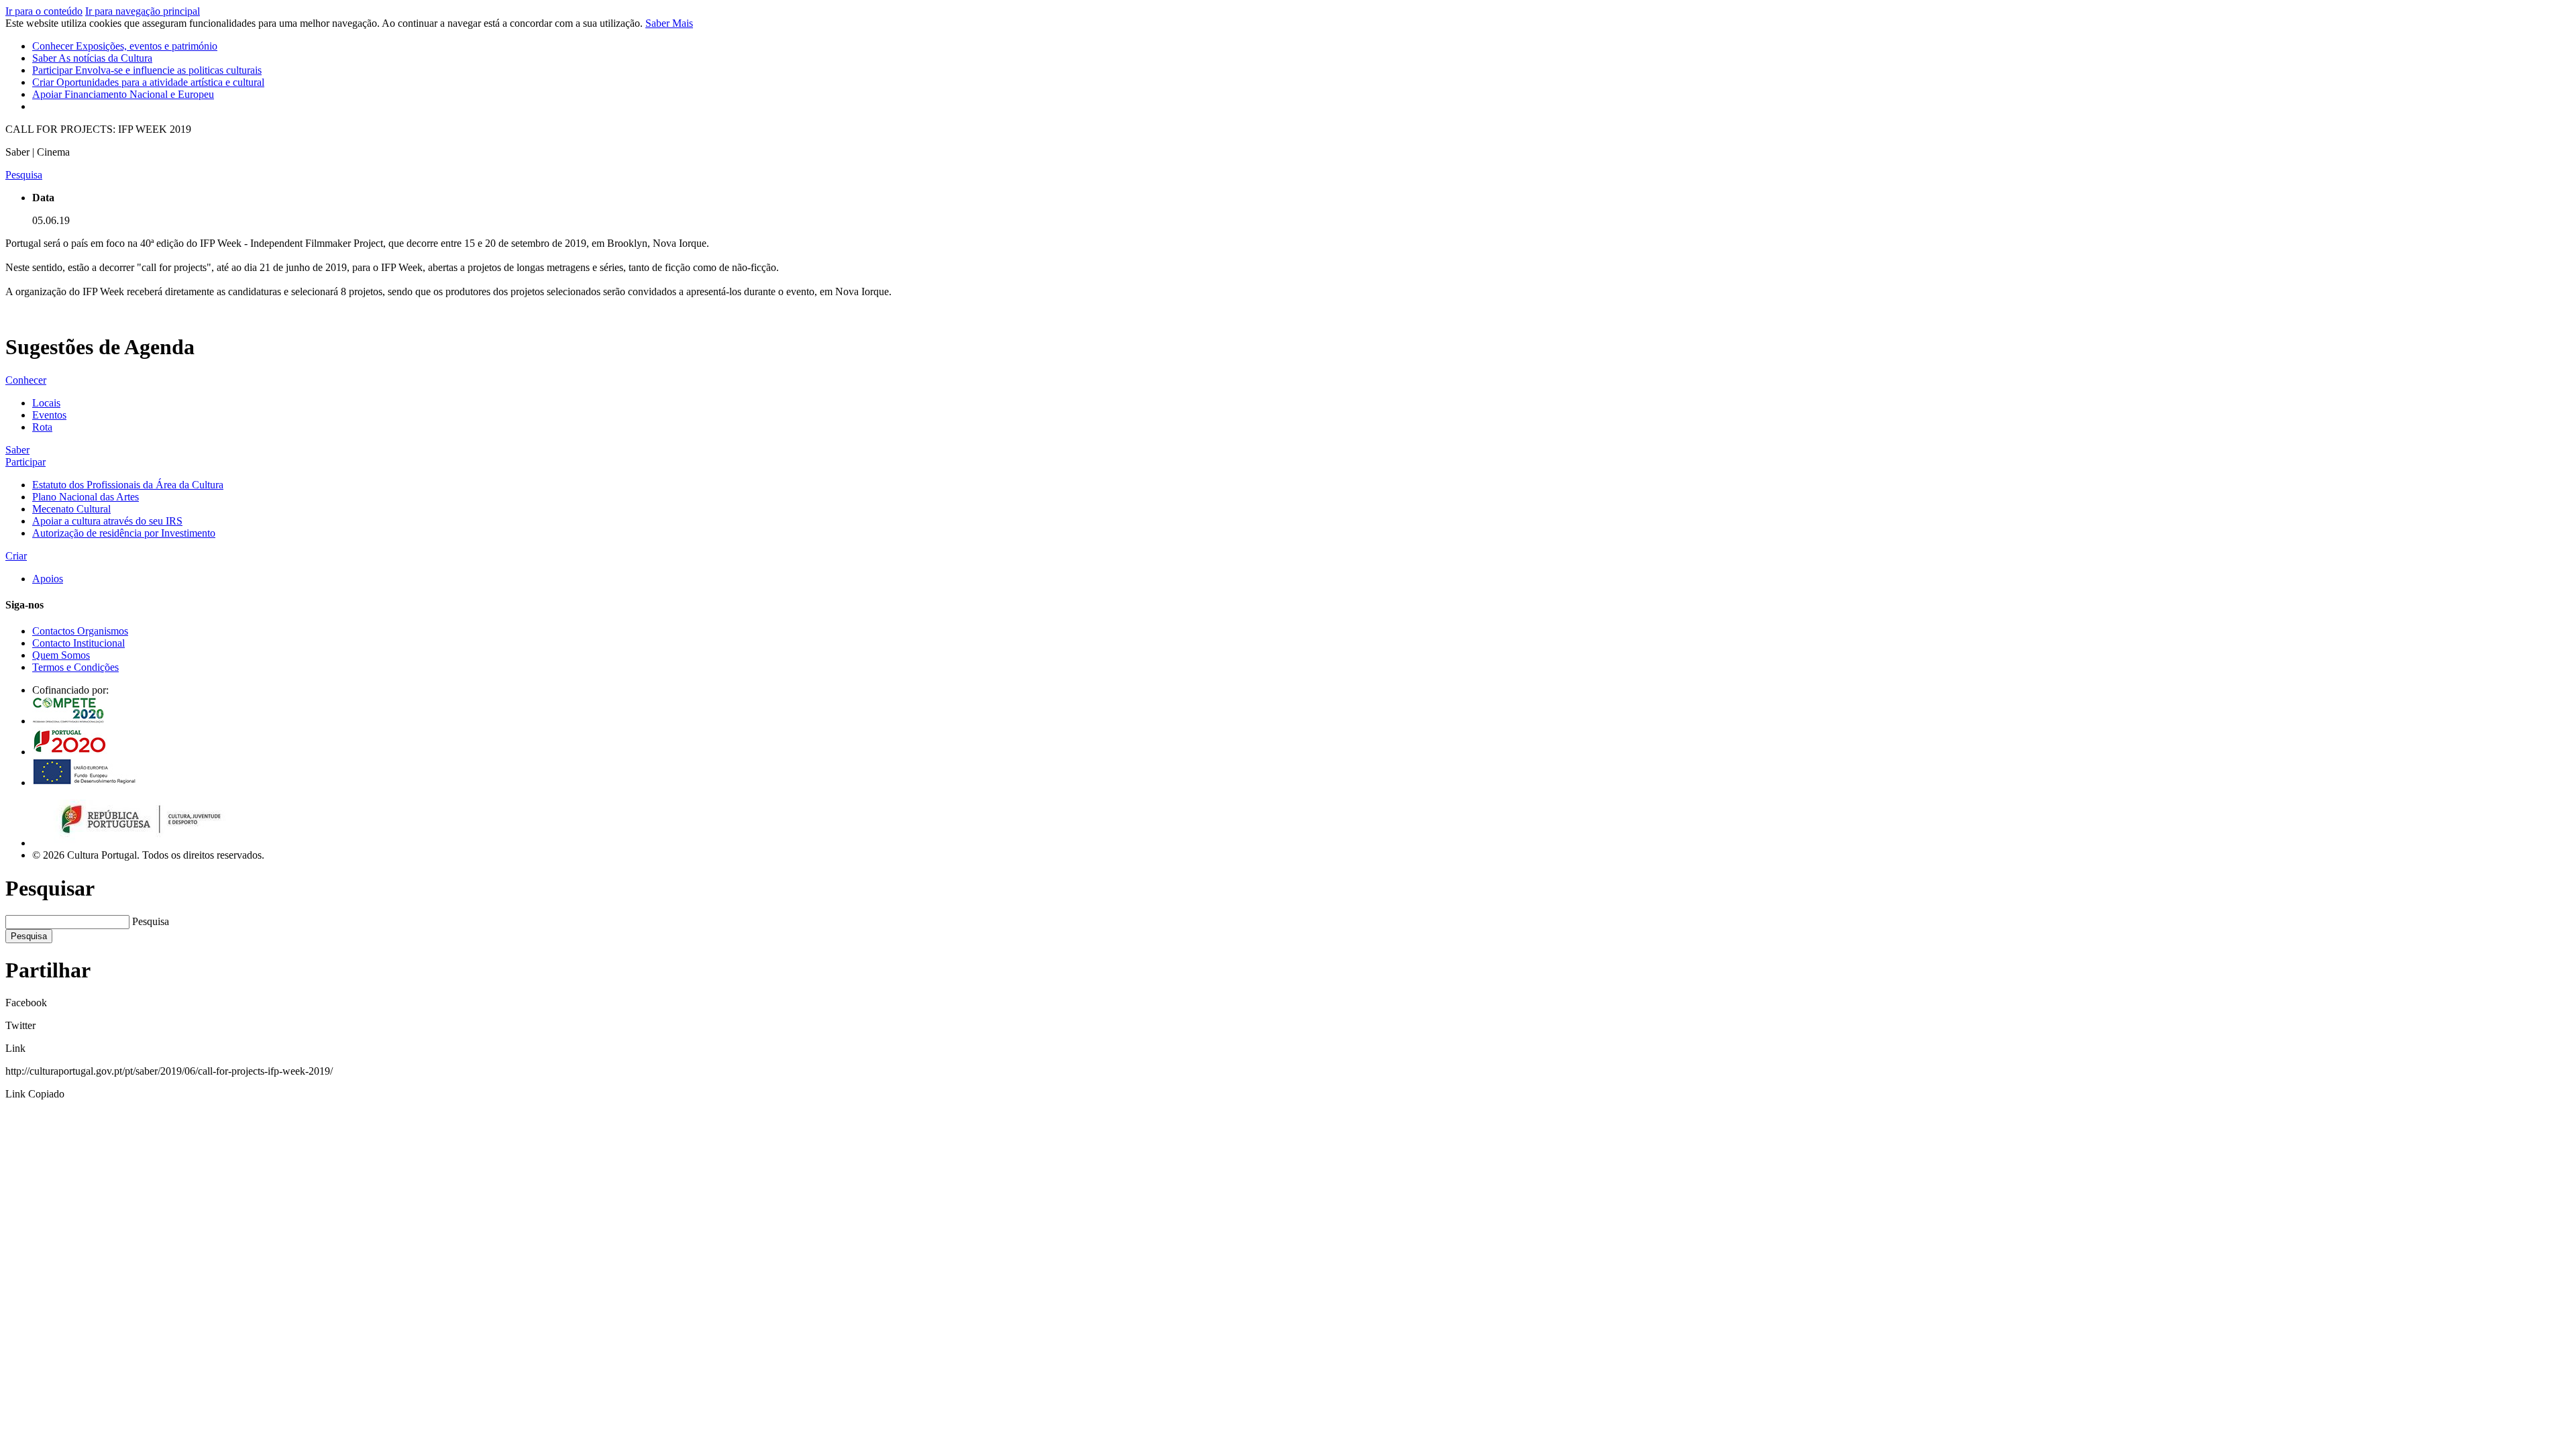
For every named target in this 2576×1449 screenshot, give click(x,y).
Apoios (48, 579)
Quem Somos (61, 655)
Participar (147, 70)
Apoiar (123, 94)
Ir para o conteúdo (44, 11)
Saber (92, 58)
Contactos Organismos (80, 631)
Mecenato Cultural (71, 509)
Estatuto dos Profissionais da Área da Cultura (128, 485)
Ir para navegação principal (143, 11)
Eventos (49, 415)
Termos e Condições (75, 667)
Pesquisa (151, 921)
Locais (46, 403)
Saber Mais (669, 23)
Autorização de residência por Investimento (124, 533)
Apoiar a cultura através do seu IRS (107, 521)
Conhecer (125, 46)
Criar (148, 82)
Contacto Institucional (78, 643)
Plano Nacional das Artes (86, 497)
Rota (42, 427)
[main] (1288, 241)
